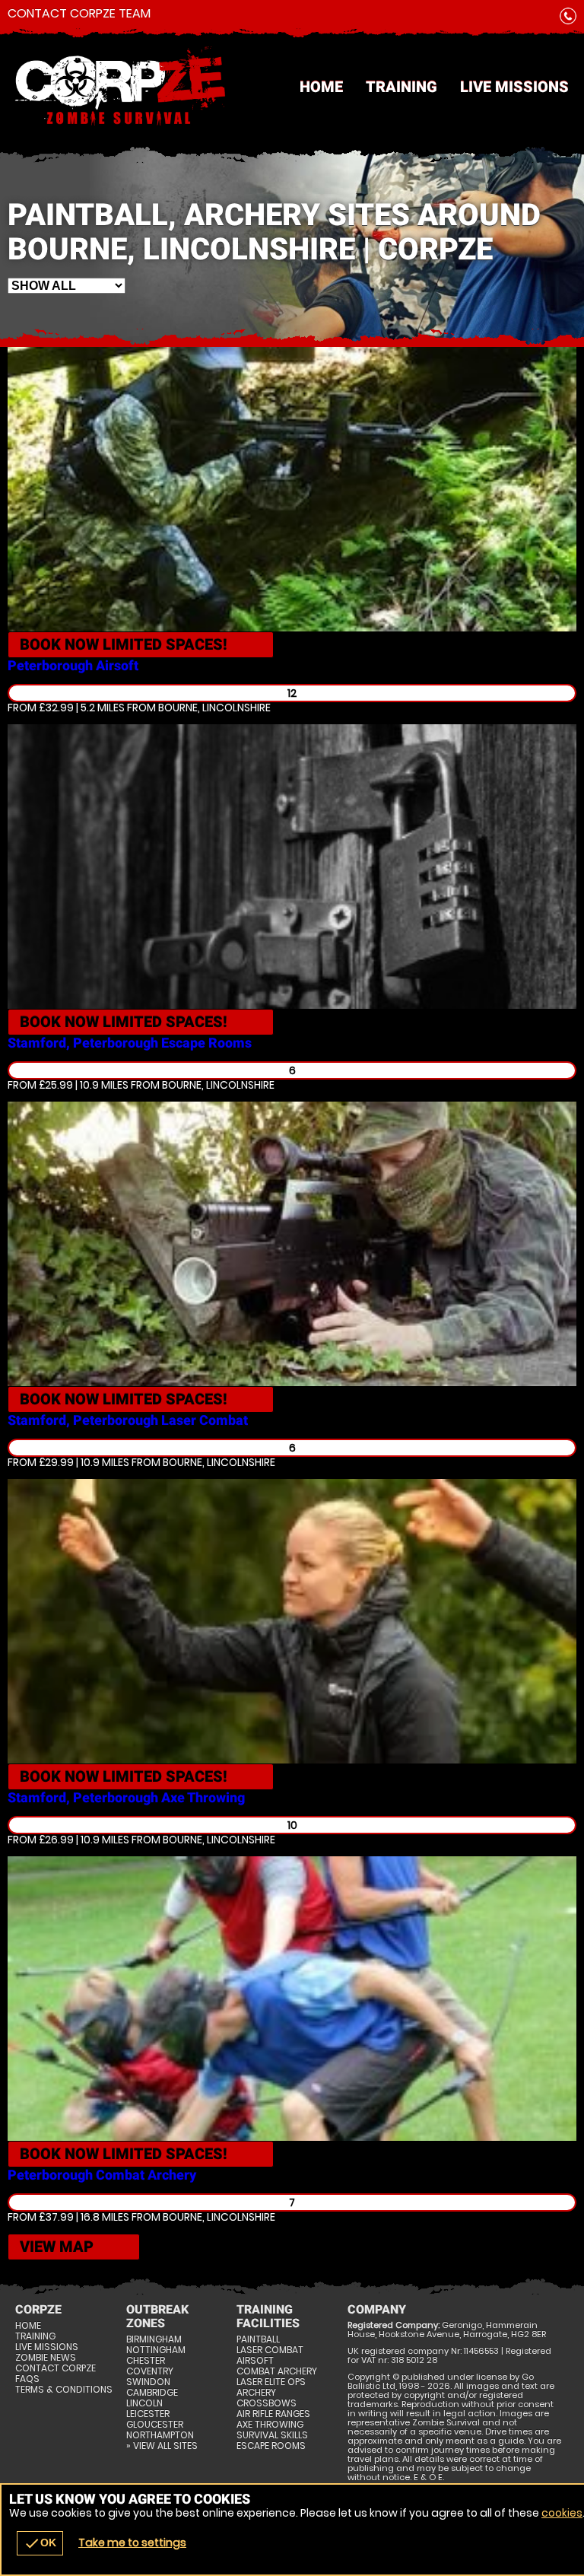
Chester (146, 2361)
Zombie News (46, 2358)
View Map (57, 2247)
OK (40, 2543)
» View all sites (162, 2446)
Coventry (150, 2371)
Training (401, 87)
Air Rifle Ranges (273, 2414)
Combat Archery (277, 2371)
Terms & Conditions (64, 2390)
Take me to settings (132, 2543)
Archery (256, 2393)
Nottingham (156, 2350)
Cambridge (152, 2393)
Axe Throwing (270, 2425)
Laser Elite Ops (271, 2382)
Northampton (160, 2435)
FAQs (27, 2379)
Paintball (258, 2339)
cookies (562, 2513)
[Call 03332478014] (568, 19)
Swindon (148, 2382)
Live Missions (514, 87)
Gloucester (155, 2425)
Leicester (148, 2414)
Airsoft (255, 2361)
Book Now (124, 644)
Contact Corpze (56, 2368)
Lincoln (144, 2403)
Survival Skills (272, 2435)
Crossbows (267, 2403)
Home (321, 87)
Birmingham (154, 2339)
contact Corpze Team (79, 14)
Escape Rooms (271, 2446)
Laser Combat (270, 2350)
